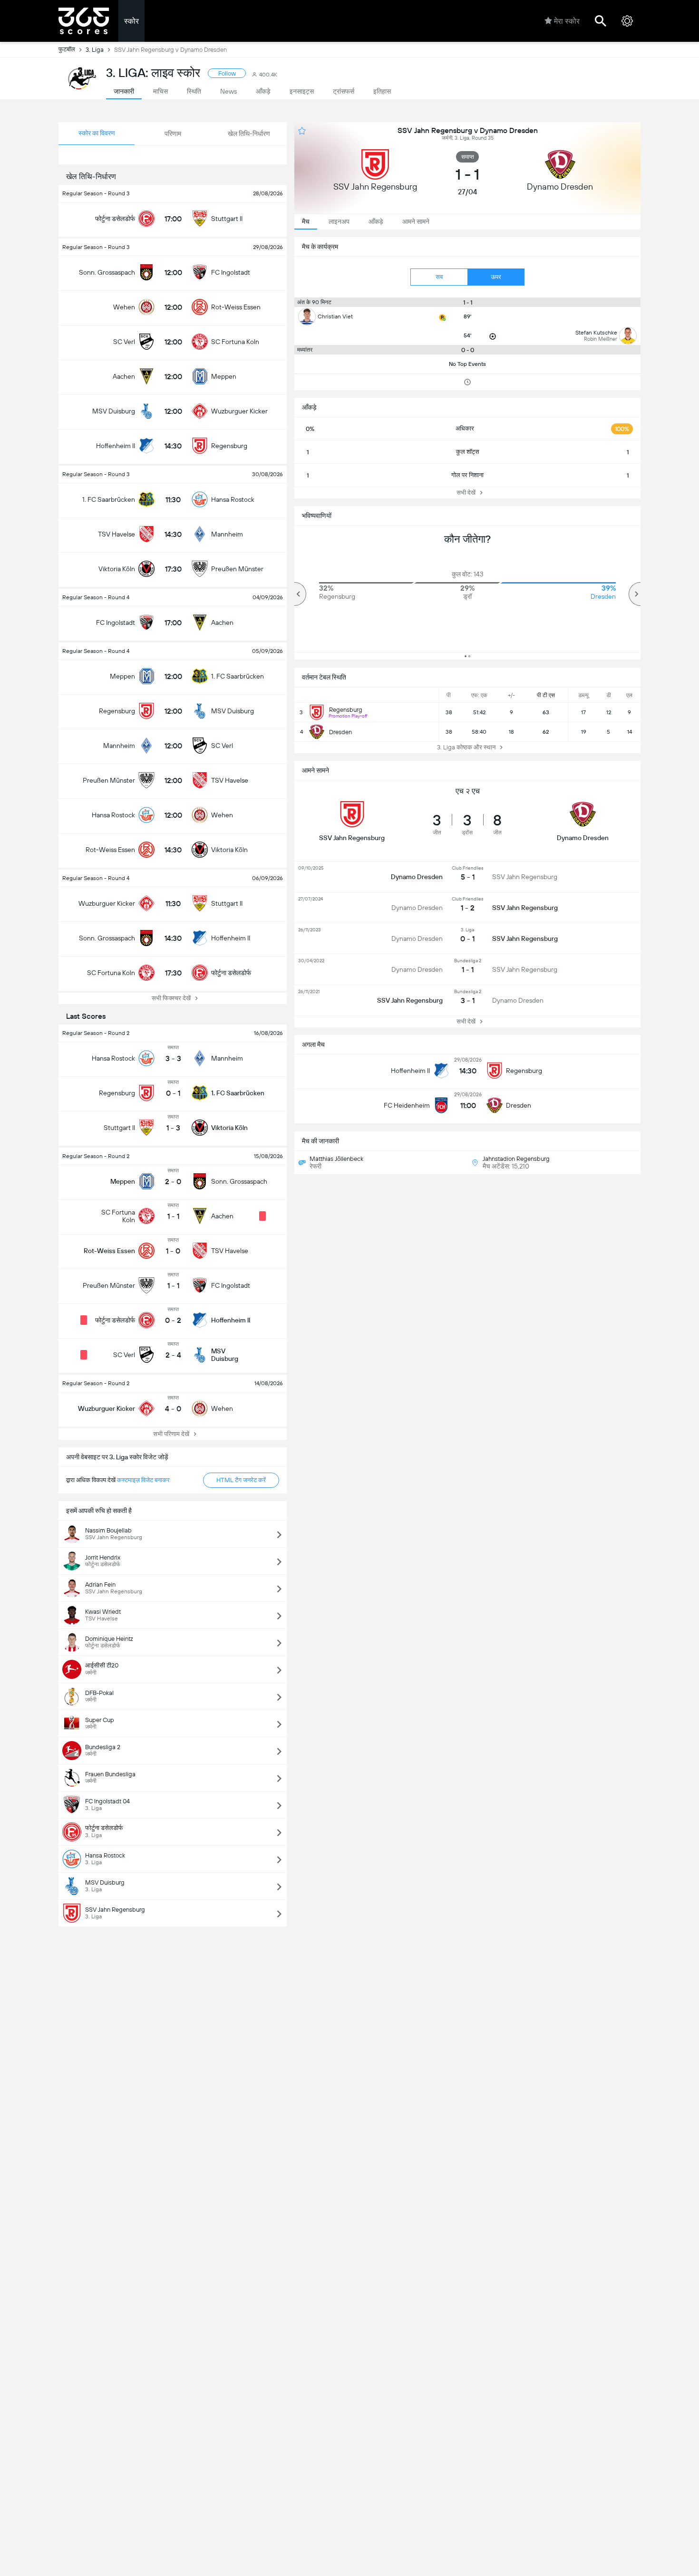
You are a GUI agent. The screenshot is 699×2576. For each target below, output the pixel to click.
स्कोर (131, 21)
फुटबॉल (67, 49)
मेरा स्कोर (567, 21)
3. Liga (95, 50)
